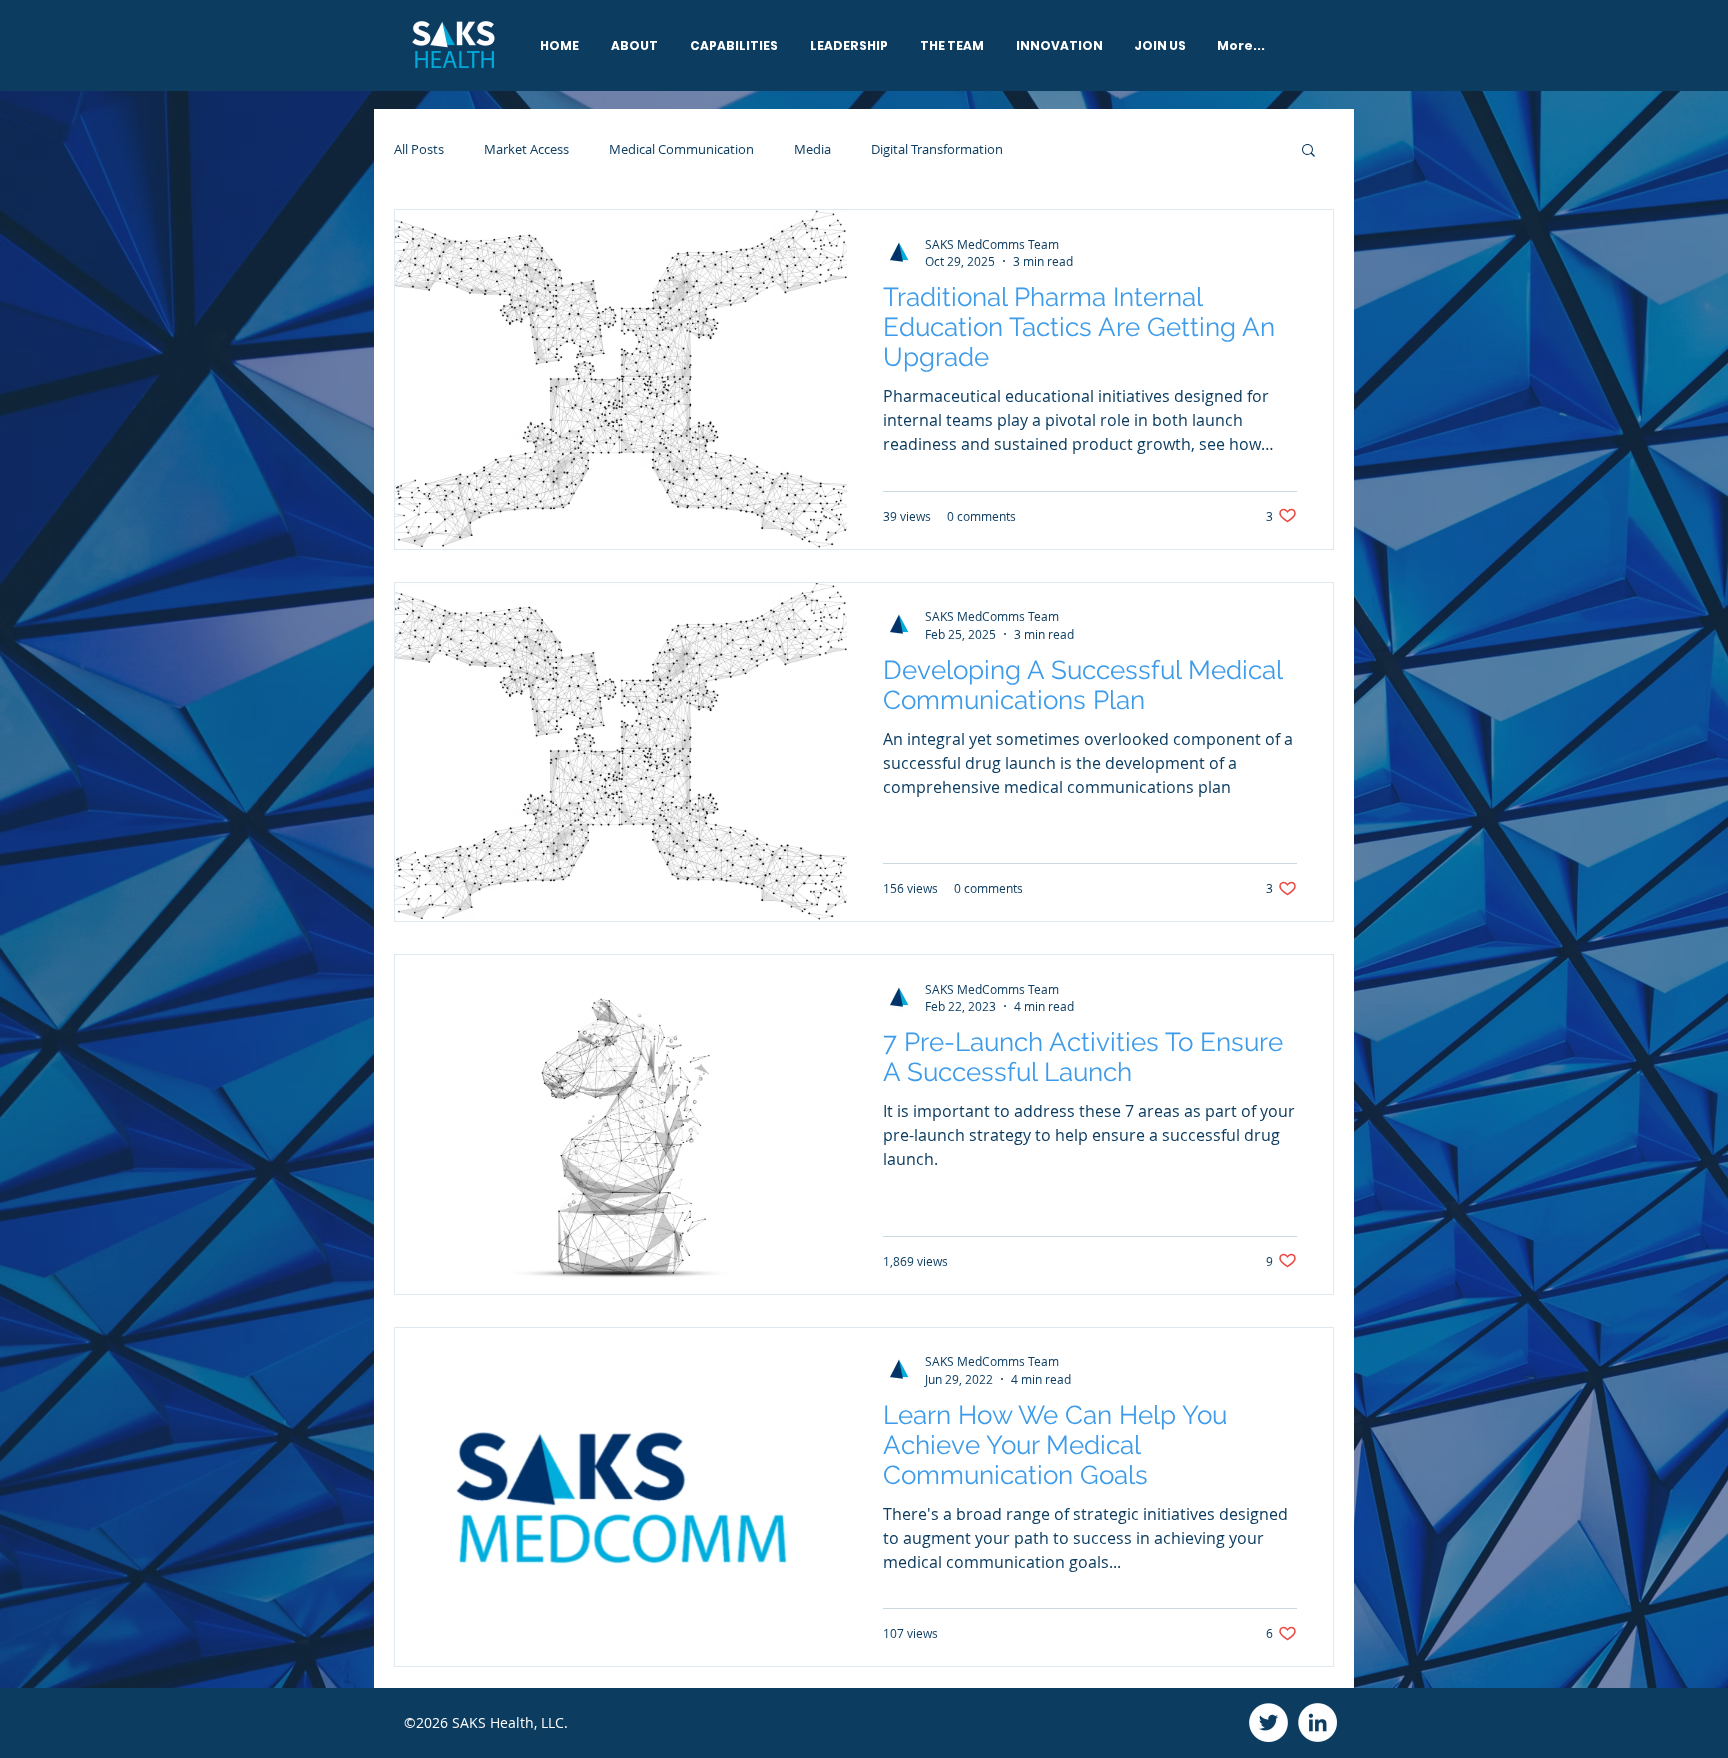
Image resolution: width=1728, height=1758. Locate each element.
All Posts (419, 149)
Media (812, 149)
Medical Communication (681, 149)
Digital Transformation (937, 149)
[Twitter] (1268, 1722)
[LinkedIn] (1317, 1722)
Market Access (526, 149)
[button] (1308, 151)
